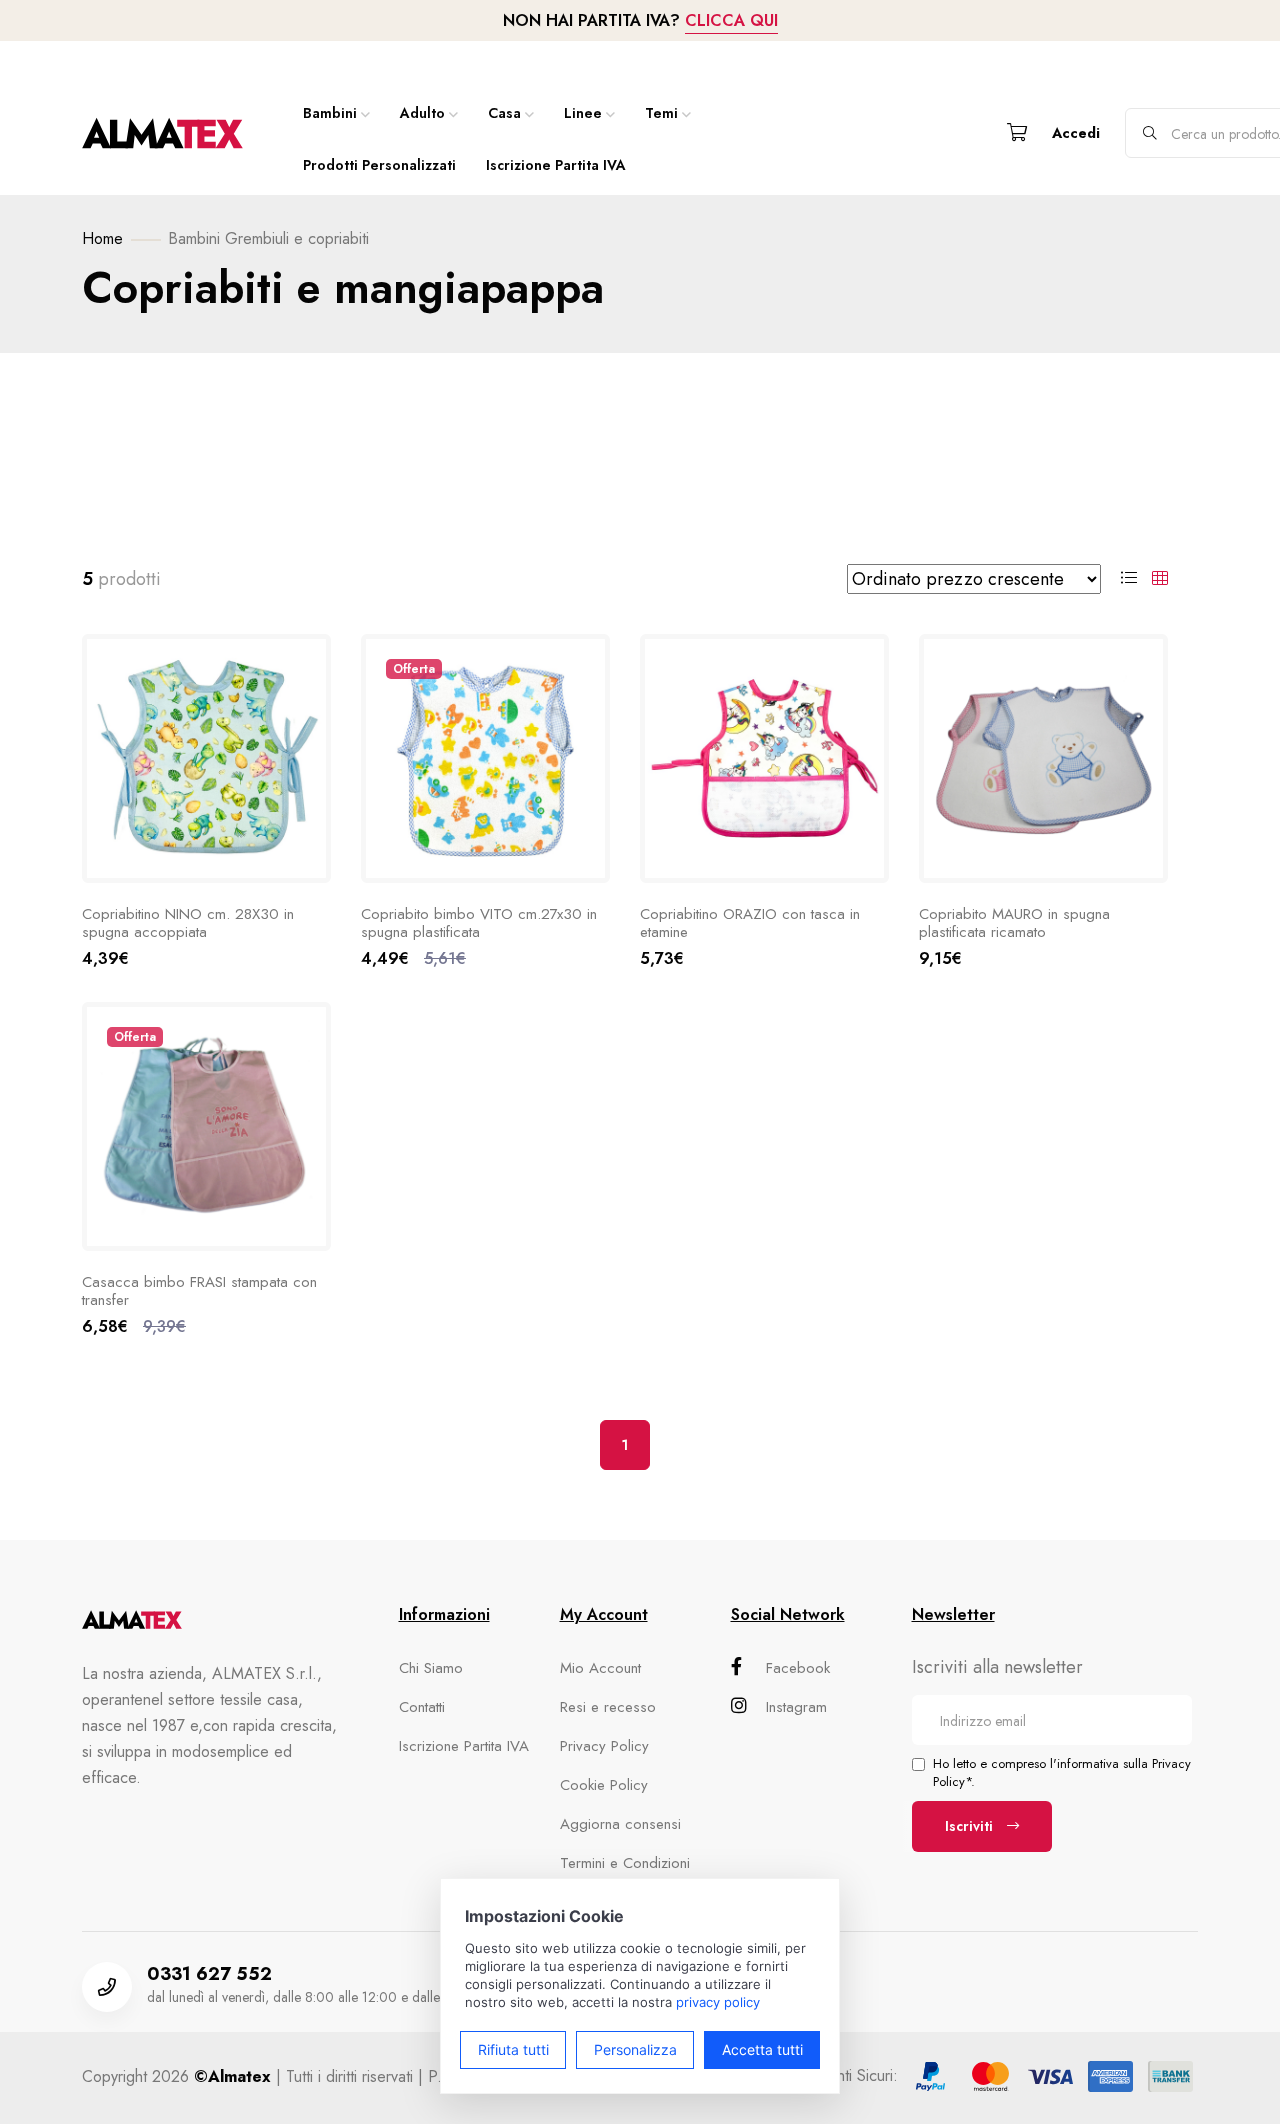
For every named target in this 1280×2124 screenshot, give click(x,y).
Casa (504, 113)
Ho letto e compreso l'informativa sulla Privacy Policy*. (1062, 1773)
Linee (583, 113)
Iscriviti (971, 1826)
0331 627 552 (209, 1974)
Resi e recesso (608, 1707)
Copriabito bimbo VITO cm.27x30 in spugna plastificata (479, 923)
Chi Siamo (431, 1668)
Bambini (330, 113)
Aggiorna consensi (620, 1824)
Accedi (1076, 133)
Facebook (798, 1668)
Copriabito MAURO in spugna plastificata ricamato (1014, 923)
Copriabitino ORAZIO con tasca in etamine (750, 923)
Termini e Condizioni (625, 1863)
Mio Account (600, 1668)
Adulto (422, 113)
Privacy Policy (604, 1746)
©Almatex (232, 2076)
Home (102, 238)
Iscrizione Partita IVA (556, 165)
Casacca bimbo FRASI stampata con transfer (199, 1291)
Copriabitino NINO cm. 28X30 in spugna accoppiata (188, 923)
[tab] (1129, 579)
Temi (661, 113)
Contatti (422, 1707)
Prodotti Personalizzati (379, 165)
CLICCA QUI (731, 20)
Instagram (796, 1707)
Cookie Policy (604, 1785)
